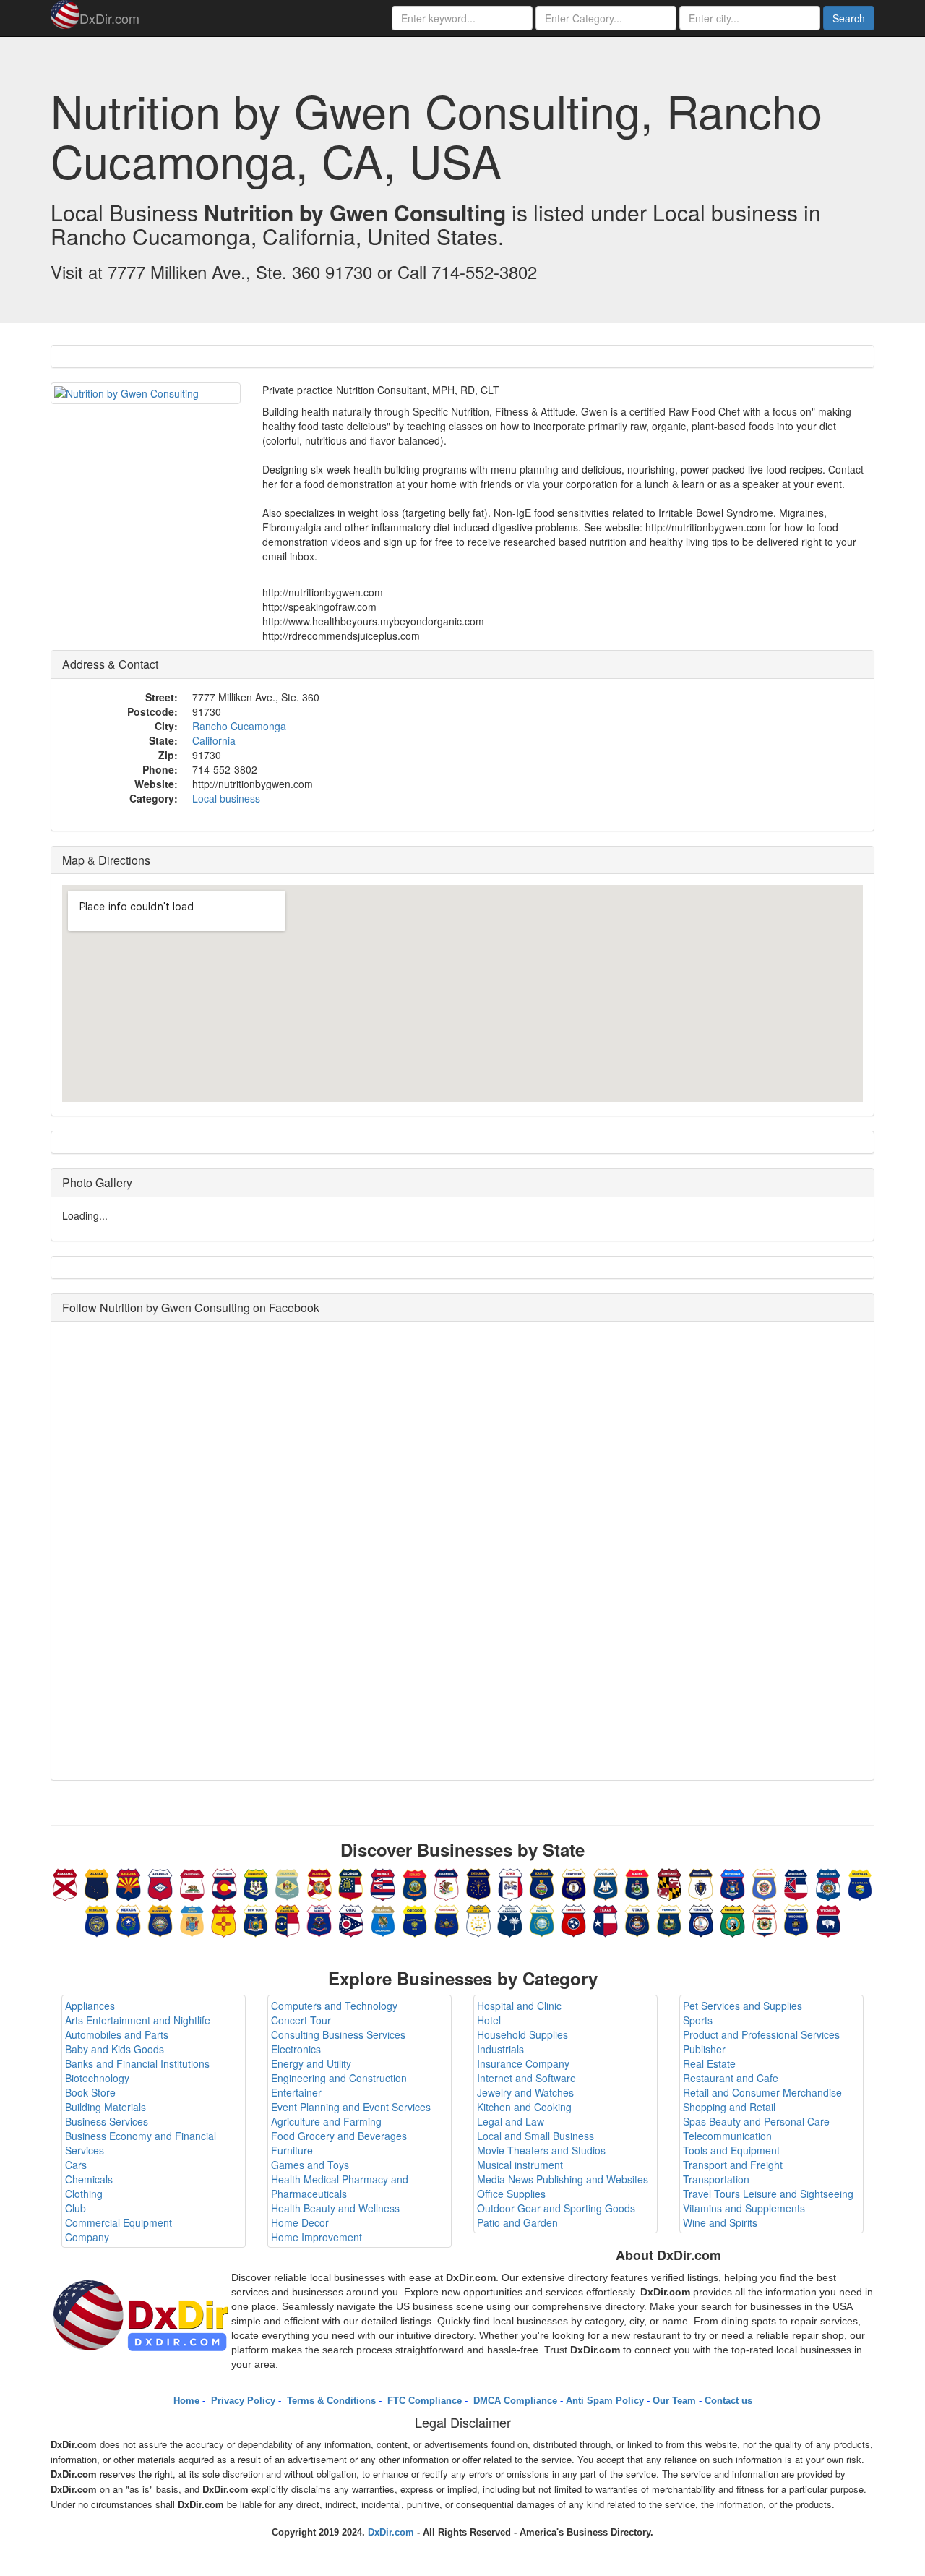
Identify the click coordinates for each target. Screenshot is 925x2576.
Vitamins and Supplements (744, 2208)
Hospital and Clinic (519, 2006)
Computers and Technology (334, 2006)
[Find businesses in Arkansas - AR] (160, 1883)
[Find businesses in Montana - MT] (860, 1883)
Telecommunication (727, 2136)
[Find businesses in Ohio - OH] (351, 1919)
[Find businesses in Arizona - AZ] (129, 1883)
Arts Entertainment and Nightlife (138, 2020)
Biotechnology (97, 2078)
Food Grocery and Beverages (339, 2136)
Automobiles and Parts (117, 2034)
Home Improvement (317, 2237)
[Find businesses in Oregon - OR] (415, 1919)
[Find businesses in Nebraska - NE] (97, 1919)
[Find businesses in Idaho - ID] (415, 1883)
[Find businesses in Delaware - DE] (288, 1883)
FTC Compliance (423, 2401)
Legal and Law (511, 2121)
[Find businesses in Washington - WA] (733, 1919)
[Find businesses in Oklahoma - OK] (383, 1919)
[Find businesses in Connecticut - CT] (256, 1883)
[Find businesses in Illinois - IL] (447, 1883)
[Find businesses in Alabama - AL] (65, 1883)
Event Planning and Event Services (351, 2107)
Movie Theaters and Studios (541, 2150)
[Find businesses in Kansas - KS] (542, 1883)
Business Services (107, 2121)
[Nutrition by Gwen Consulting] (146, 393)
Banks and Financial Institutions (137, 2063)
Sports (698, 2020)
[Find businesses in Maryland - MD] (669, 1883)
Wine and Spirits (720, 2222)
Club (76, 2208)
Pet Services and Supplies (743, 2006)
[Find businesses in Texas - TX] (606, 1919)
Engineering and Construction (339, 2078)
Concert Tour (301, 2020)
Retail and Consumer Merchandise (762, 2092)
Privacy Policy (242, 2401)
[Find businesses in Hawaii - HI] (383, 1883)
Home (186, 2401)
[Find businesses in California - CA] (192, 1883)
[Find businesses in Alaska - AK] (97, 1883)
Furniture (292, 2150)
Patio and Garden (517, 2222)
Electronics (296, 2049)
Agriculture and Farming (326, 2121)
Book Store (90, 2092)
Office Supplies (511, 2194)
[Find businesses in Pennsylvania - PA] (447, 1919)
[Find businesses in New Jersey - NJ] (192, 1919)
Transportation (716, 2179)
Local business (226, 798)
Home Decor (300, 2222)
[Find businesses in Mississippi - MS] (796, 1883)
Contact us (728, 2401)
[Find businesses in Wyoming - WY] (828, 1919)
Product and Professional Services (761, 2034)
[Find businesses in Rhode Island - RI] (478, 1919)
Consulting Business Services (338, 2034)
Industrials (500, 2049)
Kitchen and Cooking (524, 2107)
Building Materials (106, 2107)
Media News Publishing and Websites (563, 2179)
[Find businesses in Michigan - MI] (733, 1883)
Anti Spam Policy (605, 2401)
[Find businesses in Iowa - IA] (510, 1883)
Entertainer (296, 2092)
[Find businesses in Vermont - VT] (669, 1919)
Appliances (90, 2006)
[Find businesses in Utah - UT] (637, 1919)
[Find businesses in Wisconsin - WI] (796, 1919)
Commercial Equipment (119, 2222)
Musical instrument (520, 2165)
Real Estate (709, 2063)
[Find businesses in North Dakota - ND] (319, 1919)
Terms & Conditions (330, 2401)
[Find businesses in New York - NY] (256, 1919)
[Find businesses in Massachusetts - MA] (701, 1883)
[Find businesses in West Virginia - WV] (765, 1919)
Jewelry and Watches (525, 2092)
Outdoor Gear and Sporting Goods (556, 2208)
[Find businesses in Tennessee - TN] (574, 1919)
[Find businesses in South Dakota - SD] (542, 1919)
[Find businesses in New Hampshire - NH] (160, 1919)
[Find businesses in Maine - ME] (637, 1883)
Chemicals (89, 2179)
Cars (76, 2165)
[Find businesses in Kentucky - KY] (574, 1883)
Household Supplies (522, 2034)
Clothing (84, 2194)
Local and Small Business (535, 2136)
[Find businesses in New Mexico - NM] (224, 1919)
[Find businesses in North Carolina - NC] (288, 1919)
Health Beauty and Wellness (335, 2208)
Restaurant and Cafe (731, 2078)
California (214, 740)
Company (87, 2237)
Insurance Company (523, 2063)
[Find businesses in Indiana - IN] (478, 1883)
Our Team (674, 2401)
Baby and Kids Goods (115, 2049)
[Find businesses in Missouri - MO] (828, 1883)
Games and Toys (310, 2165)
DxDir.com (109, 18)
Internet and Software (526, 2078)
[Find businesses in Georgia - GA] (351, 1883)
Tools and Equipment (731, 2150)
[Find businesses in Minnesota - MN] (765, 1883)
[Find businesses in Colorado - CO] (224, 1883)
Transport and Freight (733, 2165)
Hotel (489, 2020)
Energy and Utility (311, 2063)
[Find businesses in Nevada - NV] (129, 1919)
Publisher (704, 2049)
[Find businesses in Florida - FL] (319, 1883)
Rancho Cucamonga (239, 726)
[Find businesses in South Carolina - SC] (510, 1919)
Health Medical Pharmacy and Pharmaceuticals (340, 2186)
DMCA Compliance (514, 2401)
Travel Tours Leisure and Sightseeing (768, 2194)
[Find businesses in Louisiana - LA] (606, 1883)
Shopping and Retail (729, 2107)
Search (849, 18)
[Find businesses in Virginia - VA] (701, 1919)
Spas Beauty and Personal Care (756, 2121)
